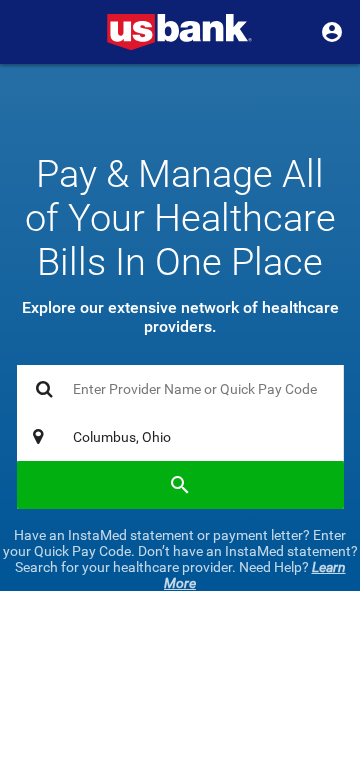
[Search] (180, 485)
